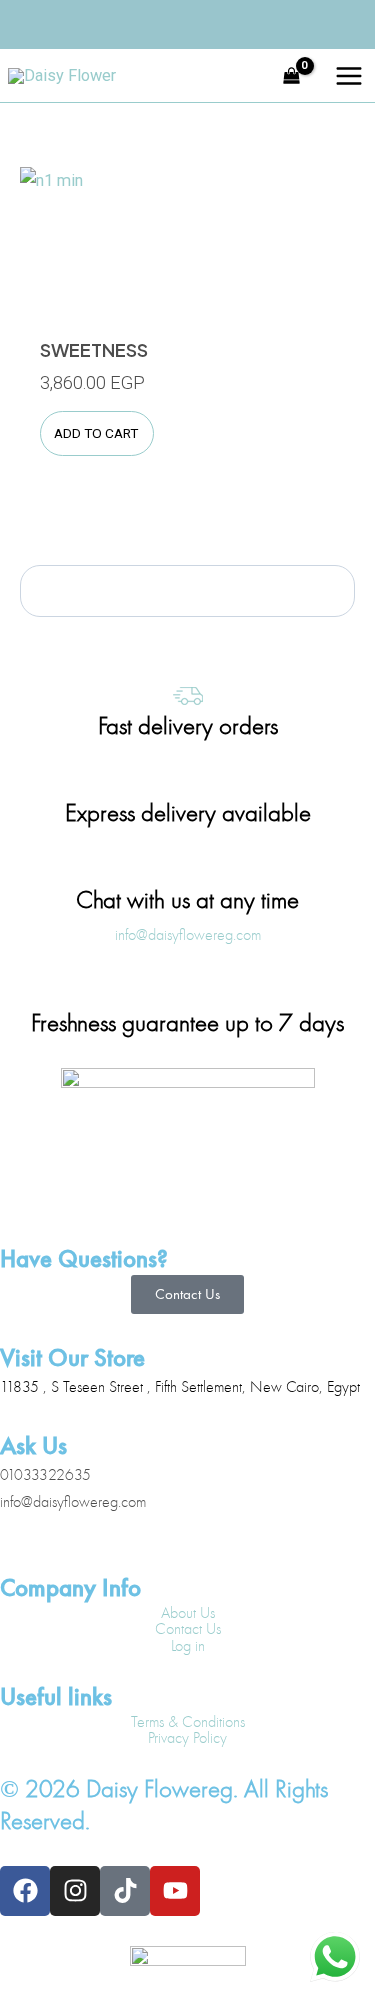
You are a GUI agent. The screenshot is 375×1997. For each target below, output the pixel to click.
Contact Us (188, 1629)
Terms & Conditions (188, 1722)
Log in (188, 1646)
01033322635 (45, 1475)
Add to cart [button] (96, 433)
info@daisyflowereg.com (73, 1502)
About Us (188, 1613)
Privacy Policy (187, 1738)
